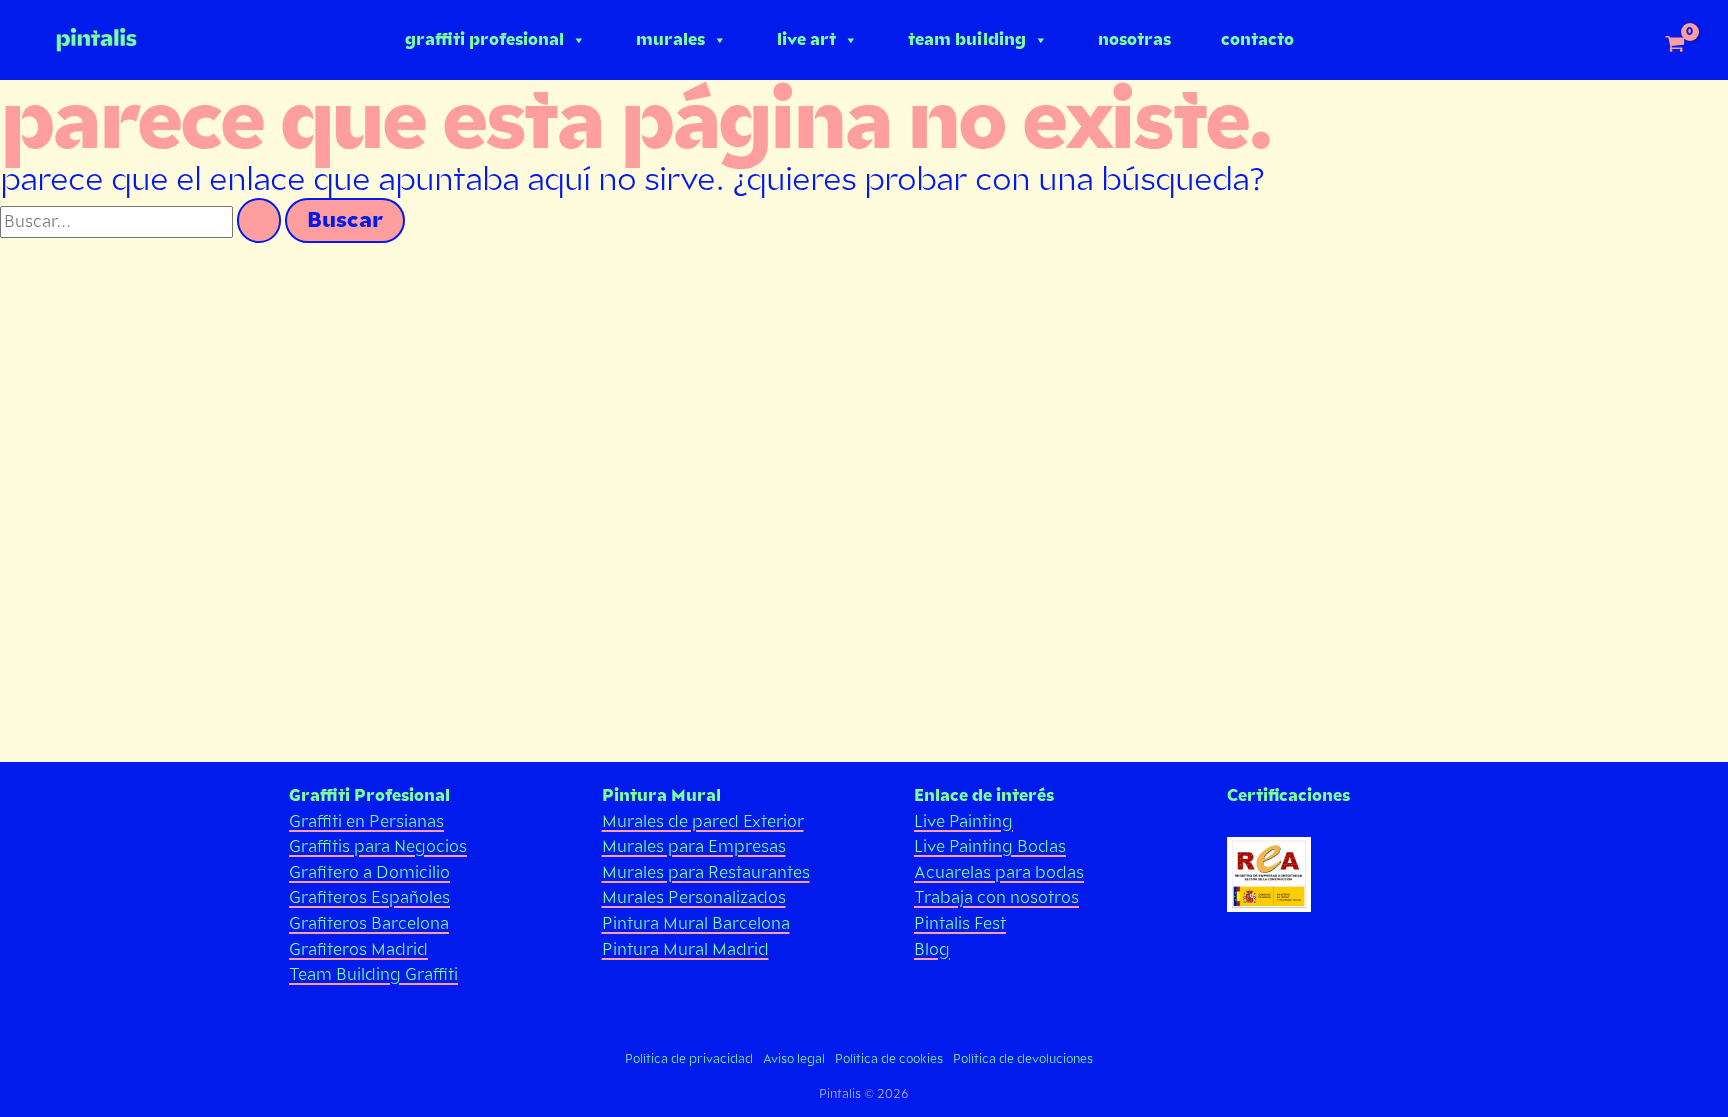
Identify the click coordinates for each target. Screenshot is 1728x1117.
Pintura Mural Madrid (685, 949)
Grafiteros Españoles (369, 897)
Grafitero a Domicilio (369, 872)
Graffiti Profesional (484, 39)
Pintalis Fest (960, 923)
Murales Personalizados (694, 897)
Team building (967, 39)
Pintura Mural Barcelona (696, 923)
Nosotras (1134, 39)
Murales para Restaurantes (706, 872)
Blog (932, 949)
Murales (670, 39)
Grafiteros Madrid (358, 949)
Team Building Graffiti (373, 974)
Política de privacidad (689, 1058)
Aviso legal (794, 1058)
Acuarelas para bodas (999, 872)
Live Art (806, 39)
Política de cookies (889, 1058)
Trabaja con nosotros (996, 897)
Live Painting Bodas (990, 846)
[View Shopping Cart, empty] (1674, 45)
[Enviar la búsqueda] (259, 220)
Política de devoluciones (1023, 1058)
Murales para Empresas (694, 846)
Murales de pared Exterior (703, 821)
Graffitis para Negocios (378, 846)
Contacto (1257, 39)
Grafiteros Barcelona (369, 923)
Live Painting (963, 821)
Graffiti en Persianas (366, 821)
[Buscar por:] (142, 221)
